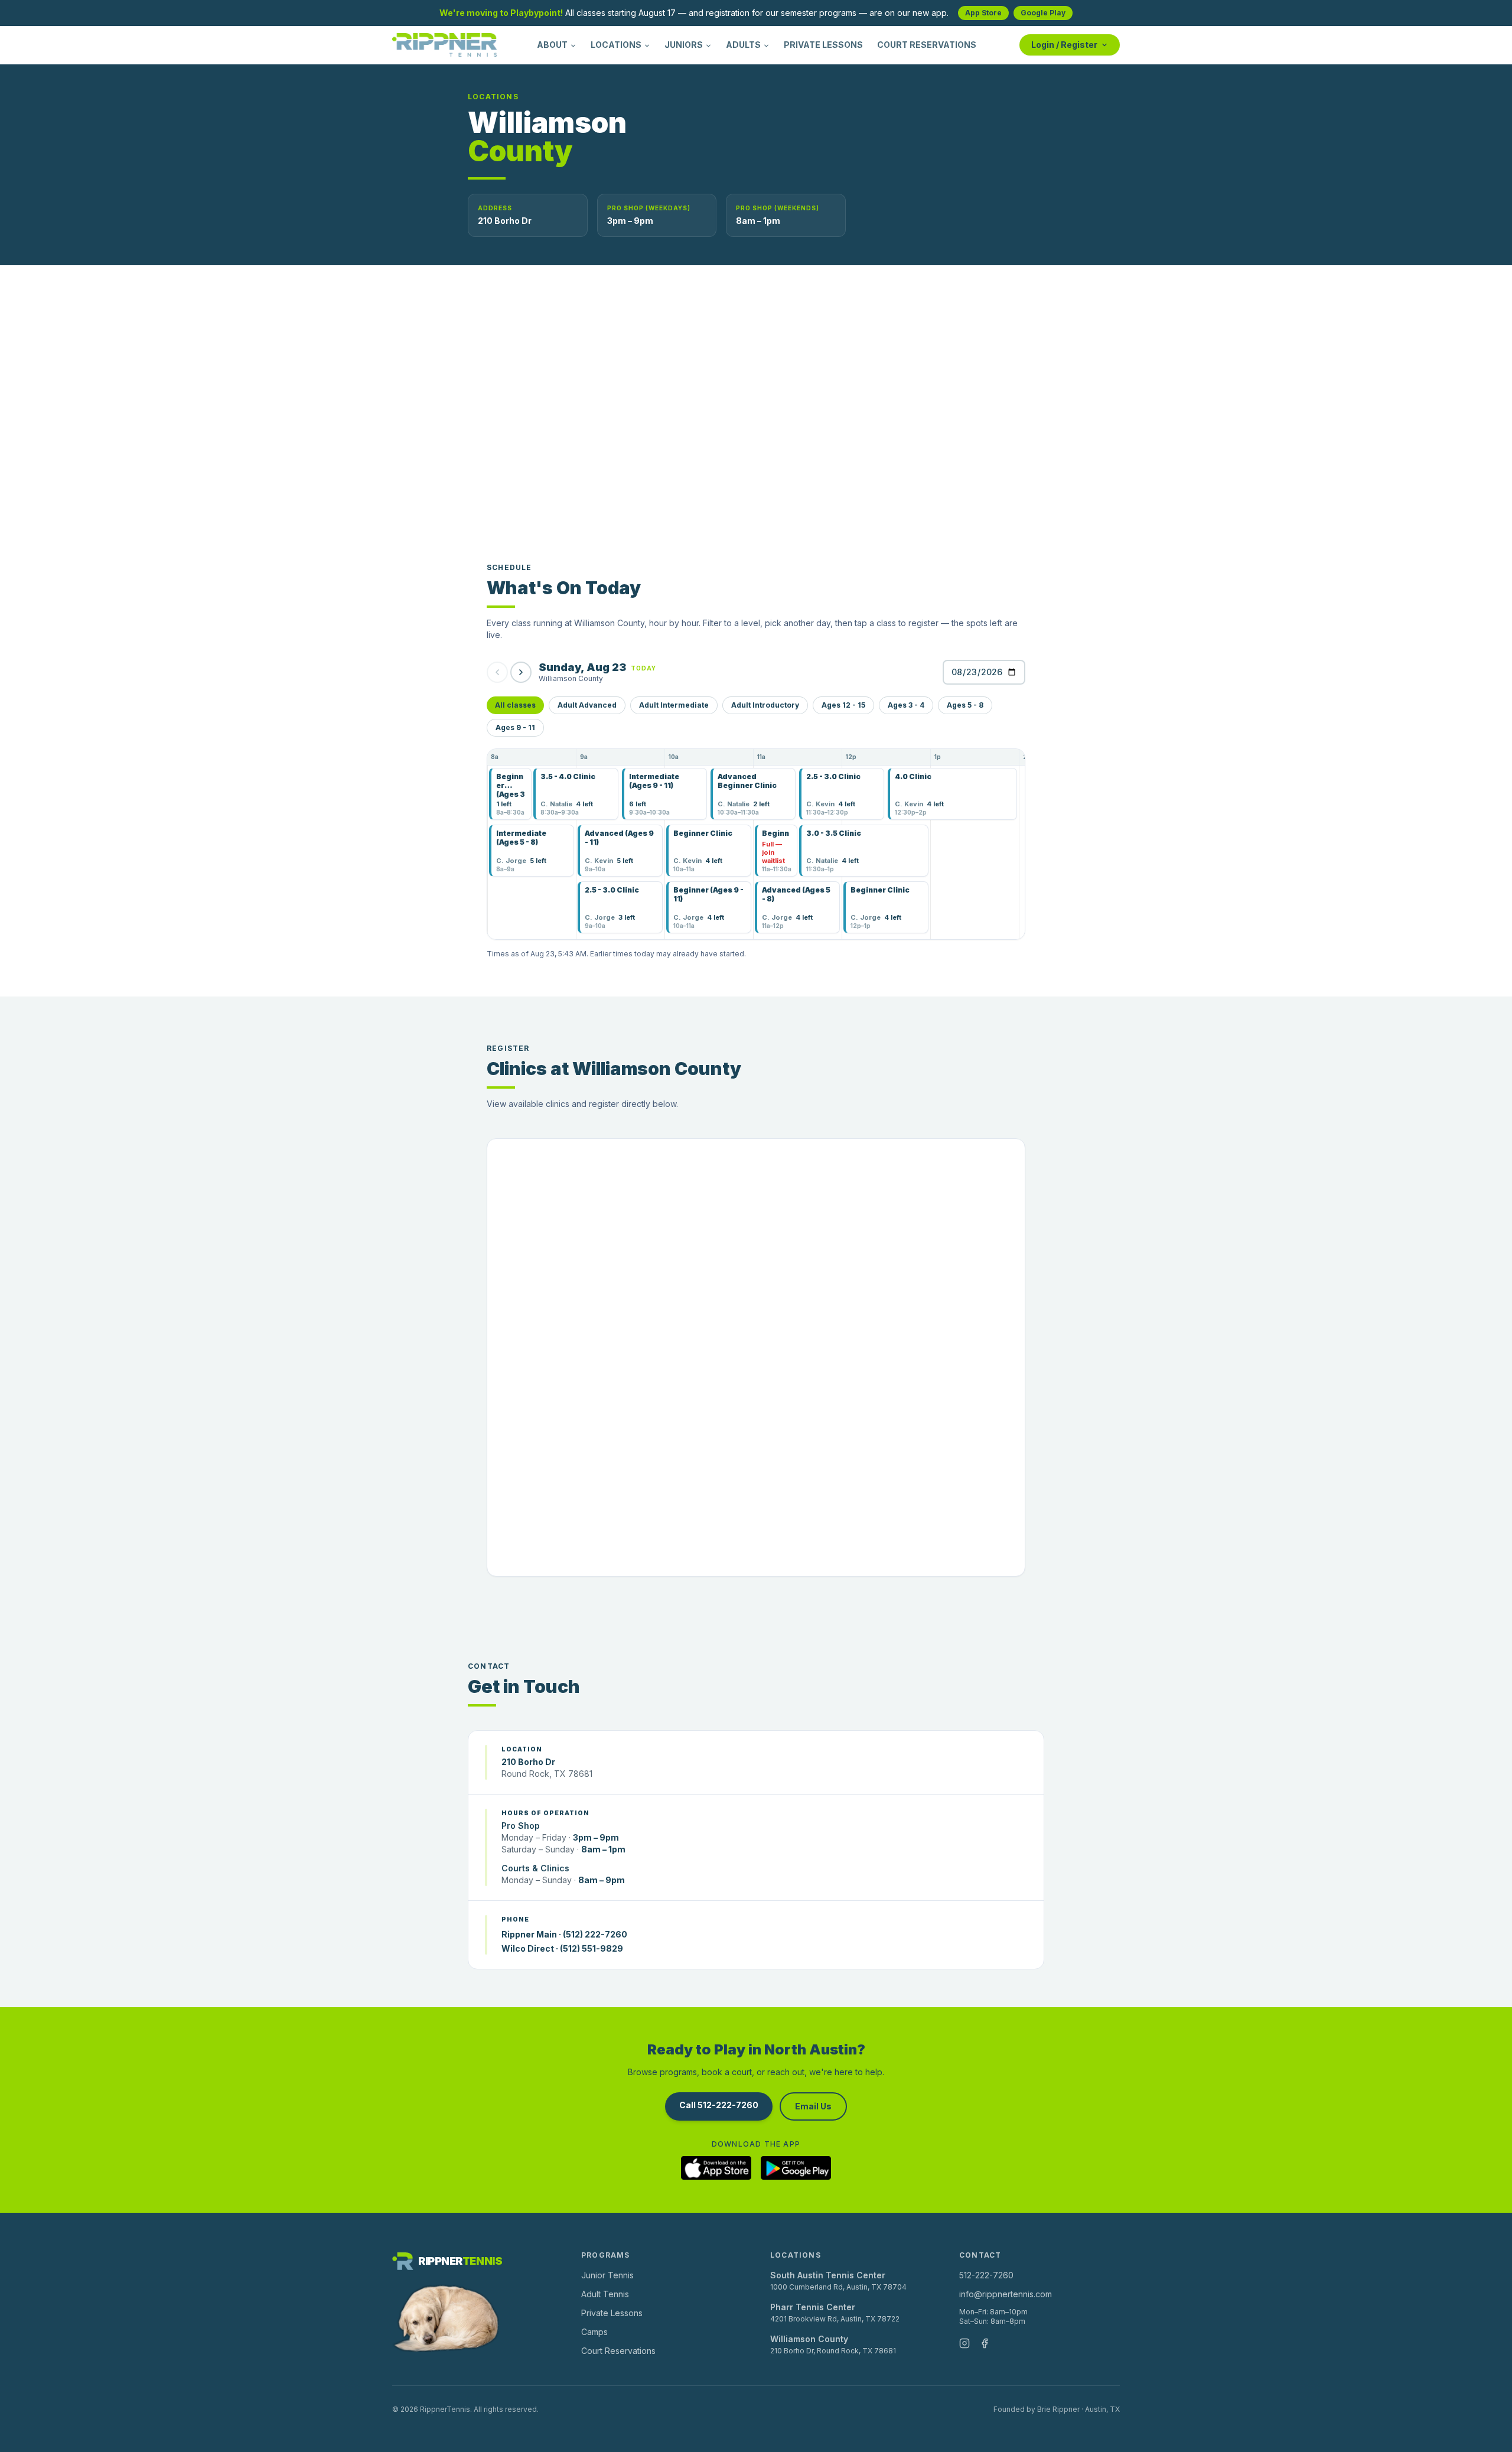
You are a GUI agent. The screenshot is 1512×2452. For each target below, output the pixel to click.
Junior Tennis (607, 2275)
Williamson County (809, 2339)
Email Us (813, 2106)
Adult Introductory (765, 705)
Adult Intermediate (674, 705)
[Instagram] (964, 2343)
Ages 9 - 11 (515, 727)
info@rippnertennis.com (1006, 2294)
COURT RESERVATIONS (927, 45)
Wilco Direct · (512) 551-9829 (562, 1948)
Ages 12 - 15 (843, 705)
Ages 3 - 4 (906, 705)
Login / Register (1064, 45)
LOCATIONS (616, 45)
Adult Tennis (605, 2294)
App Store (983, 13)
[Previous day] (497, 672)
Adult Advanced (587, 705)
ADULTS (743, 45)
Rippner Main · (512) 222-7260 (564, 1934)
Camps (594, 2332)
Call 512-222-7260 (719, 2105)
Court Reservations (618, 2351)
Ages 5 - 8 (965, 705)
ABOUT (552, 45)
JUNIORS (684, 45)
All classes (515, 705)
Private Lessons (612, 2313)
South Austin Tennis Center (828, 2275)
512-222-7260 (986, 2275)
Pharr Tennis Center (813, 2307)
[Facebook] (985, 2343)
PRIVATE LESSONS (823, 45)
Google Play (1043, 13)
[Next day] (521, 672)
